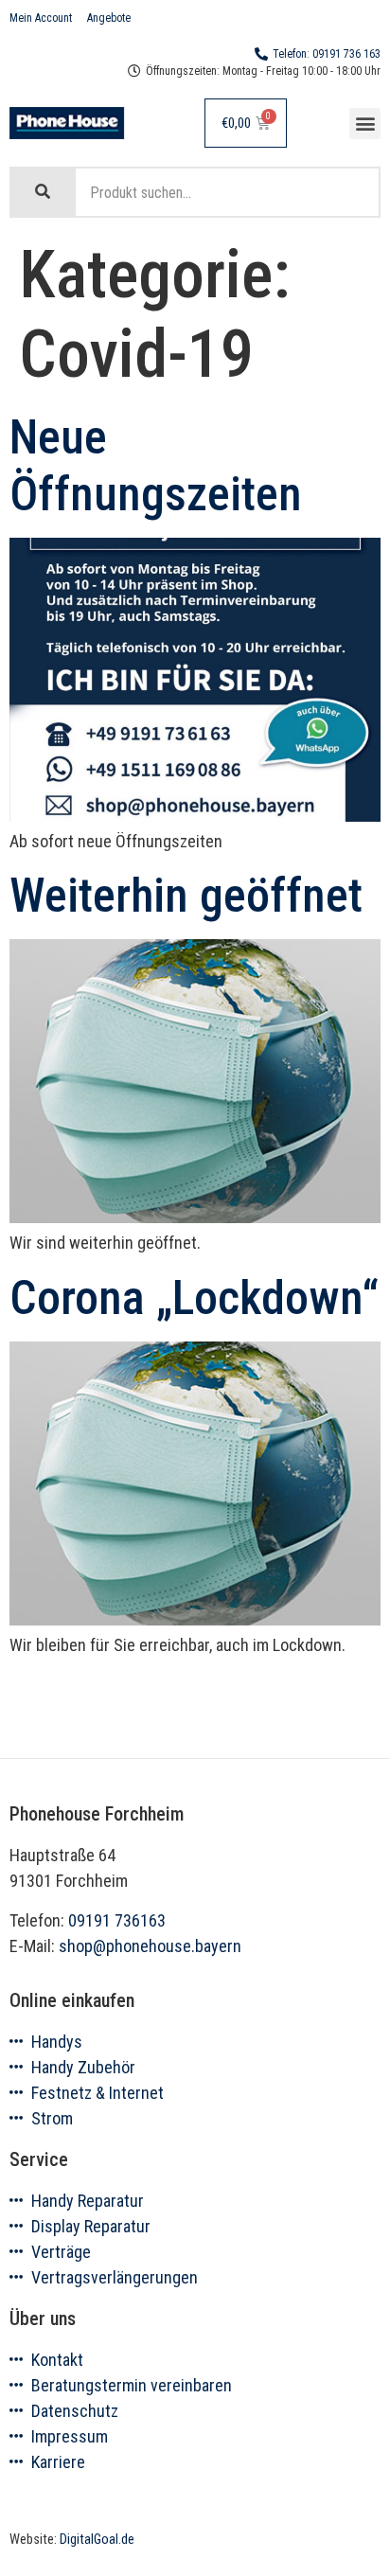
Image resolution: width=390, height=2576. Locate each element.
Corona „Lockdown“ (194, 1298)
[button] (365, 124)
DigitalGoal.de (97, 2540)
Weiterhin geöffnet (186, 896)
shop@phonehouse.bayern (150, 1946)
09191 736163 (117, 1920)
